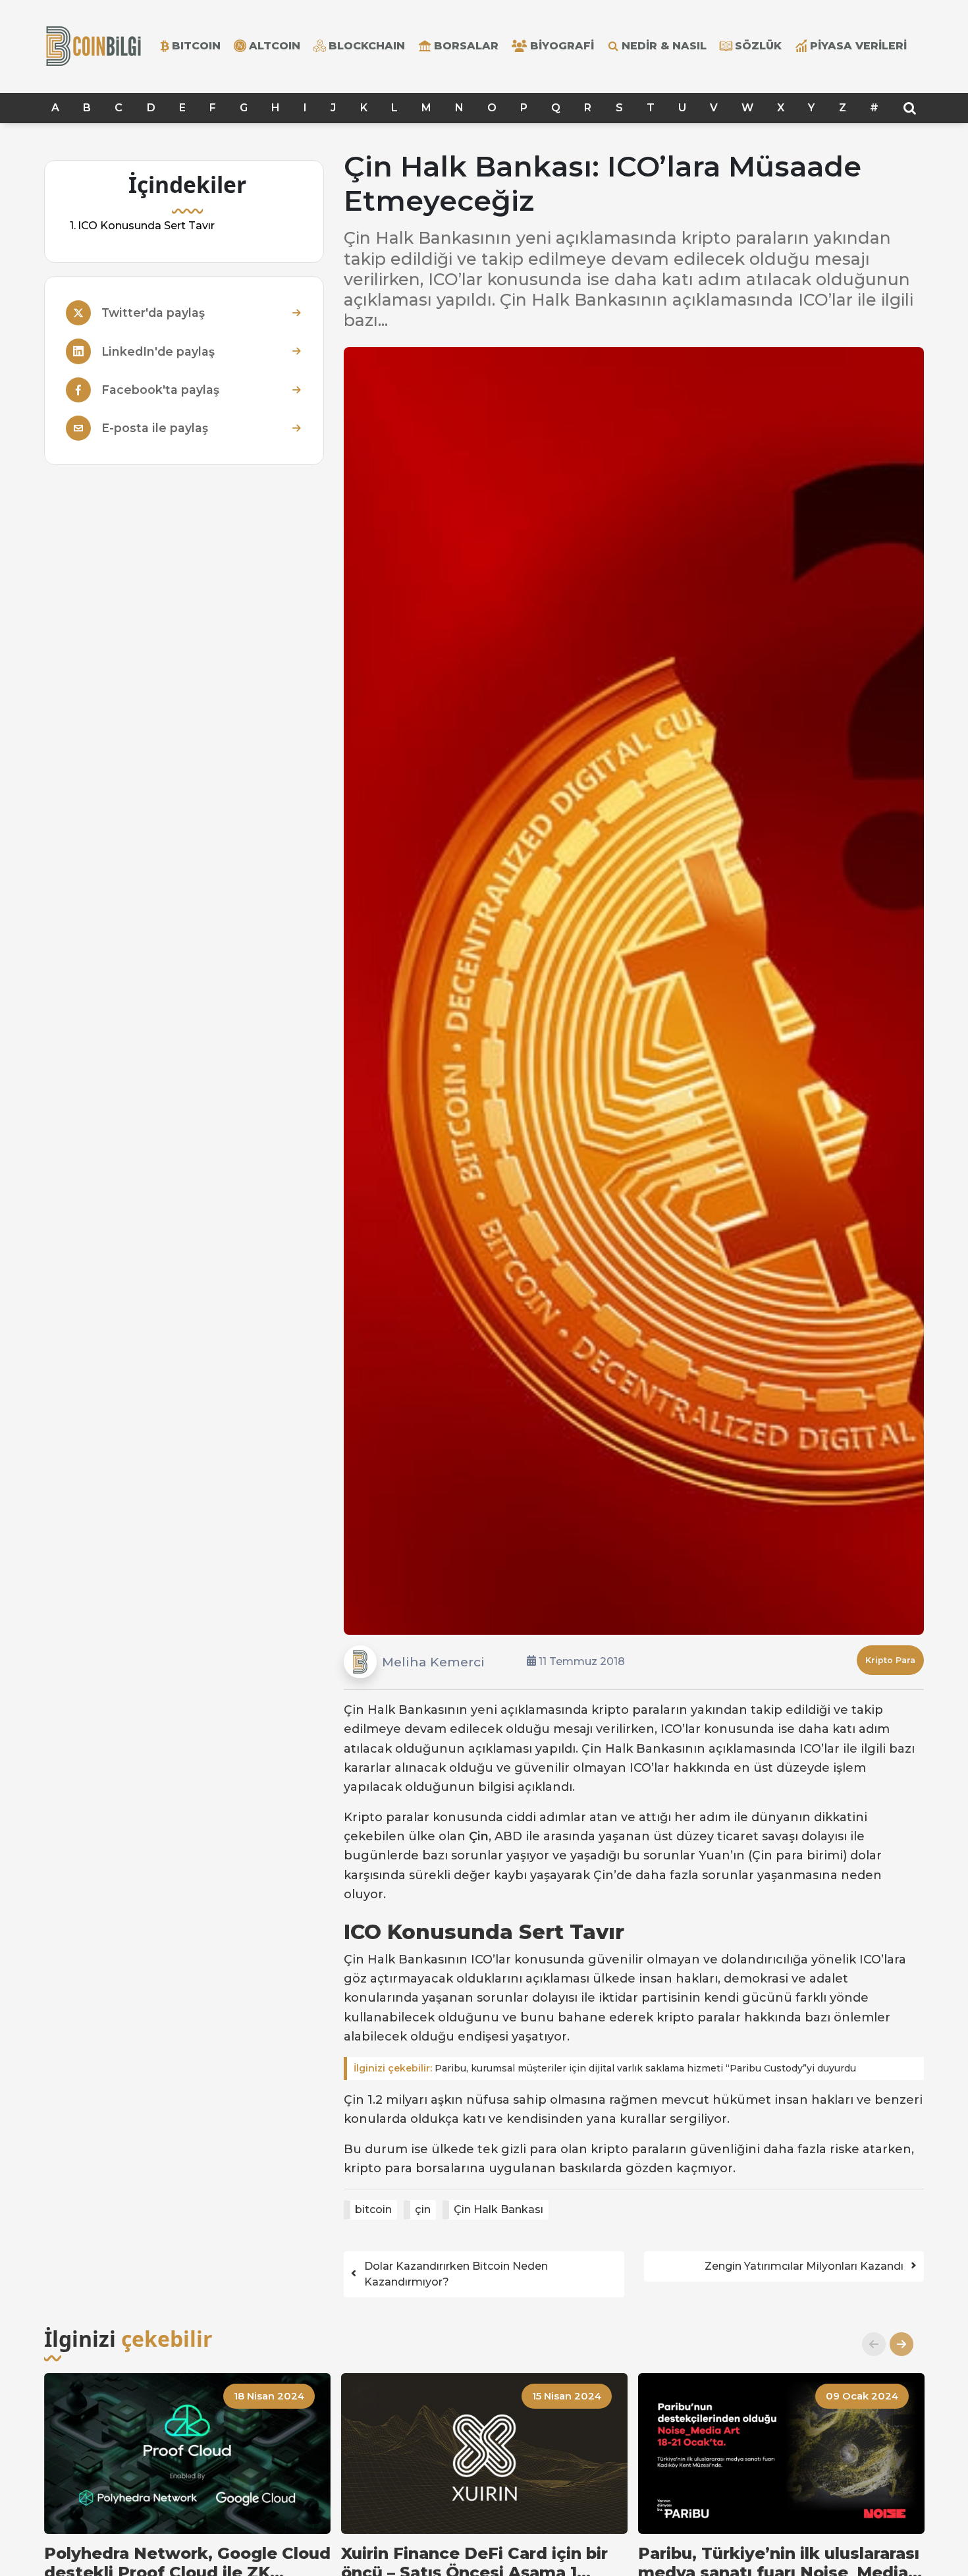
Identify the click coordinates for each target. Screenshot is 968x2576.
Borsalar (466, 46)
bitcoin (373, 2209)
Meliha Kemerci (433, 1662)
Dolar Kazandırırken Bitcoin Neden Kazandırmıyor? (456, 2274)
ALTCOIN (275, 46)
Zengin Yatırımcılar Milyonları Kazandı (804, 2266)
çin (423, 2209)
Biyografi (562, 46)
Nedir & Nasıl (664, 46)
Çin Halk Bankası (498, 2209)
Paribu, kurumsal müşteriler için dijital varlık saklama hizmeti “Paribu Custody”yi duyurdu (605, 2068)
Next (896, 2344)
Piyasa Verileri (858, 46)
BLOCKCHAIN (367, 46)
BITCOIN (196, 46)
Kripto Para (890, 1660)
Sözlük (758, 46)
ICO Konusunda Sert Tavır (146, 226)
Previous (869, 2344)
